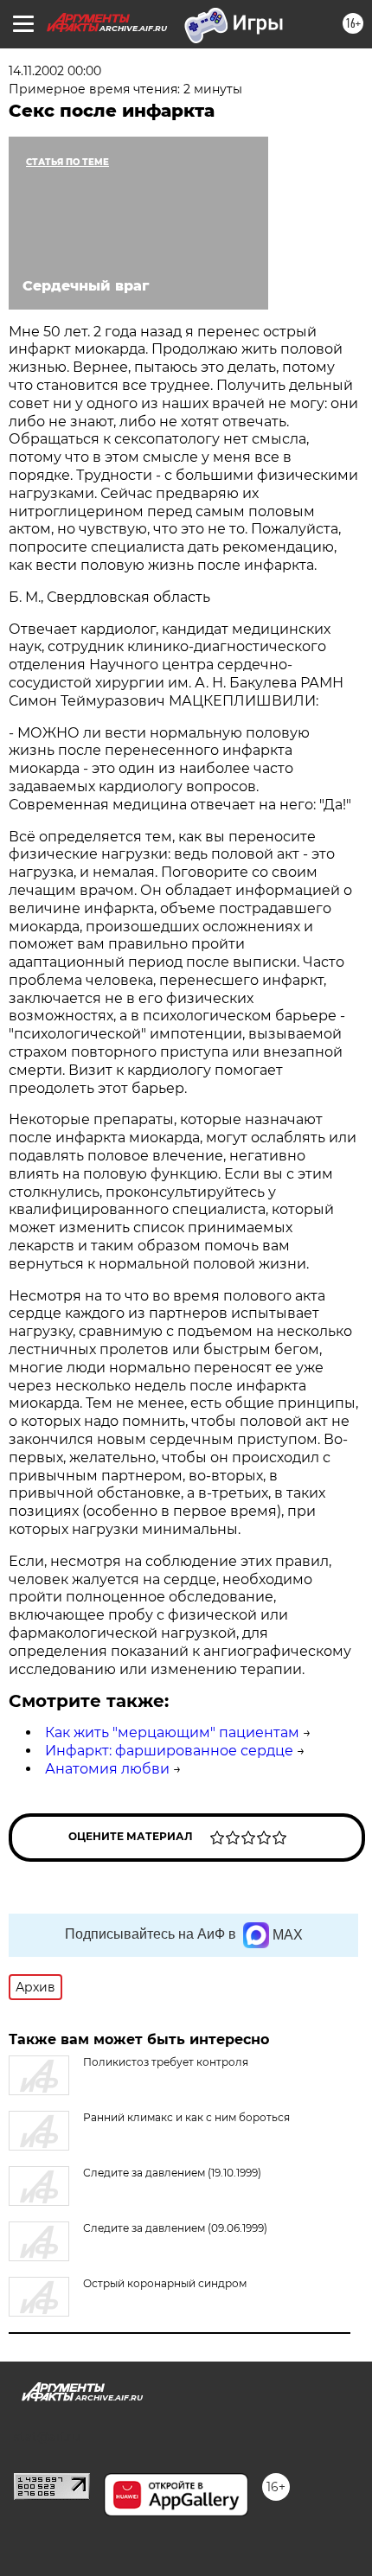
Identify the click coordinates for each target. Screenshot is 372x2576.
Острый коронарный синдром (165, 2283)
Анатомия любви (107, 1769)
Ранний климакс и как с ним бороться (186, 2117)
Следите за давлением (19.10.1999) (172, 2173)
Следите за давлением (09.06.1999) (175, 2228)
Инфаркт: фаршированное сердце (169, 1751)
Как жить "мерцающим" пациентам (172, 1732)
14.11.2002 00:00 (55, 71)
